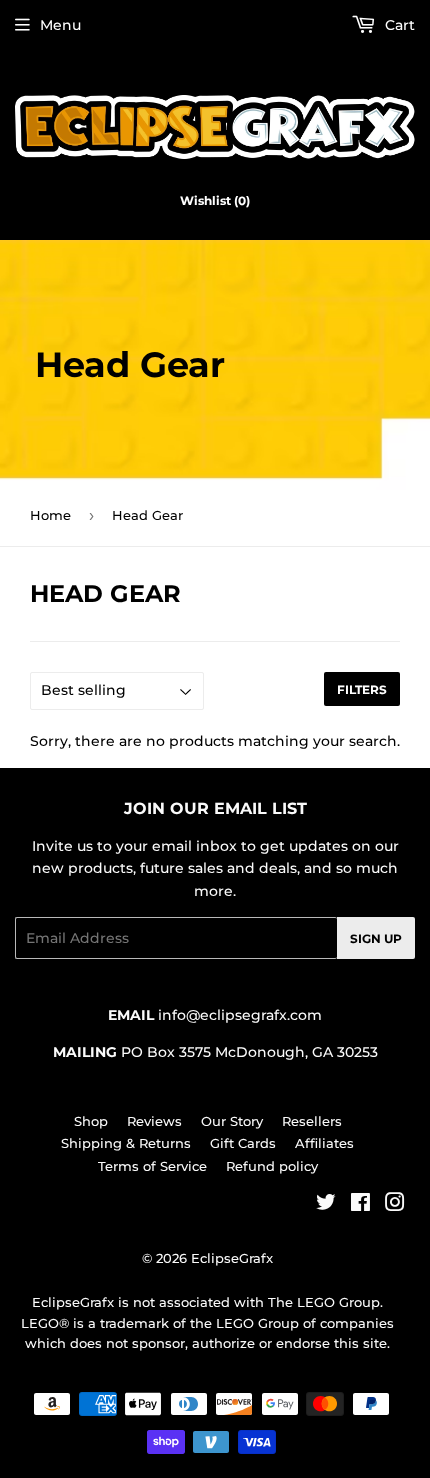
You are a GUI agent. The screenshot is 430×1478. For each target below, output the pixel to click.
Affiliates (324, 1143)
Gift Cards (243, 1143)
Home (50, 515)
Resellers (312, 1121)
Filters (362, 689)
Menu (60, 25)
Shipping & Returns (126, 1143)
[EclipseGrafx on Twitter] (326, 1205)
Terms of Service (152, 1166)
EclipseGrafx (232, 1258)
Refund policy (272, 1166)
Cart (398, 25)
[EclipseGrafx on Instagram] (395, 1205)
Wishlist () (215, 200)
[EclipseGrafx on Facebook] (360, 1205)
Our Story (232, 1121)
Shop (91, 1121)
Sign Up (376, 938)
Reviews (154, 1121)
